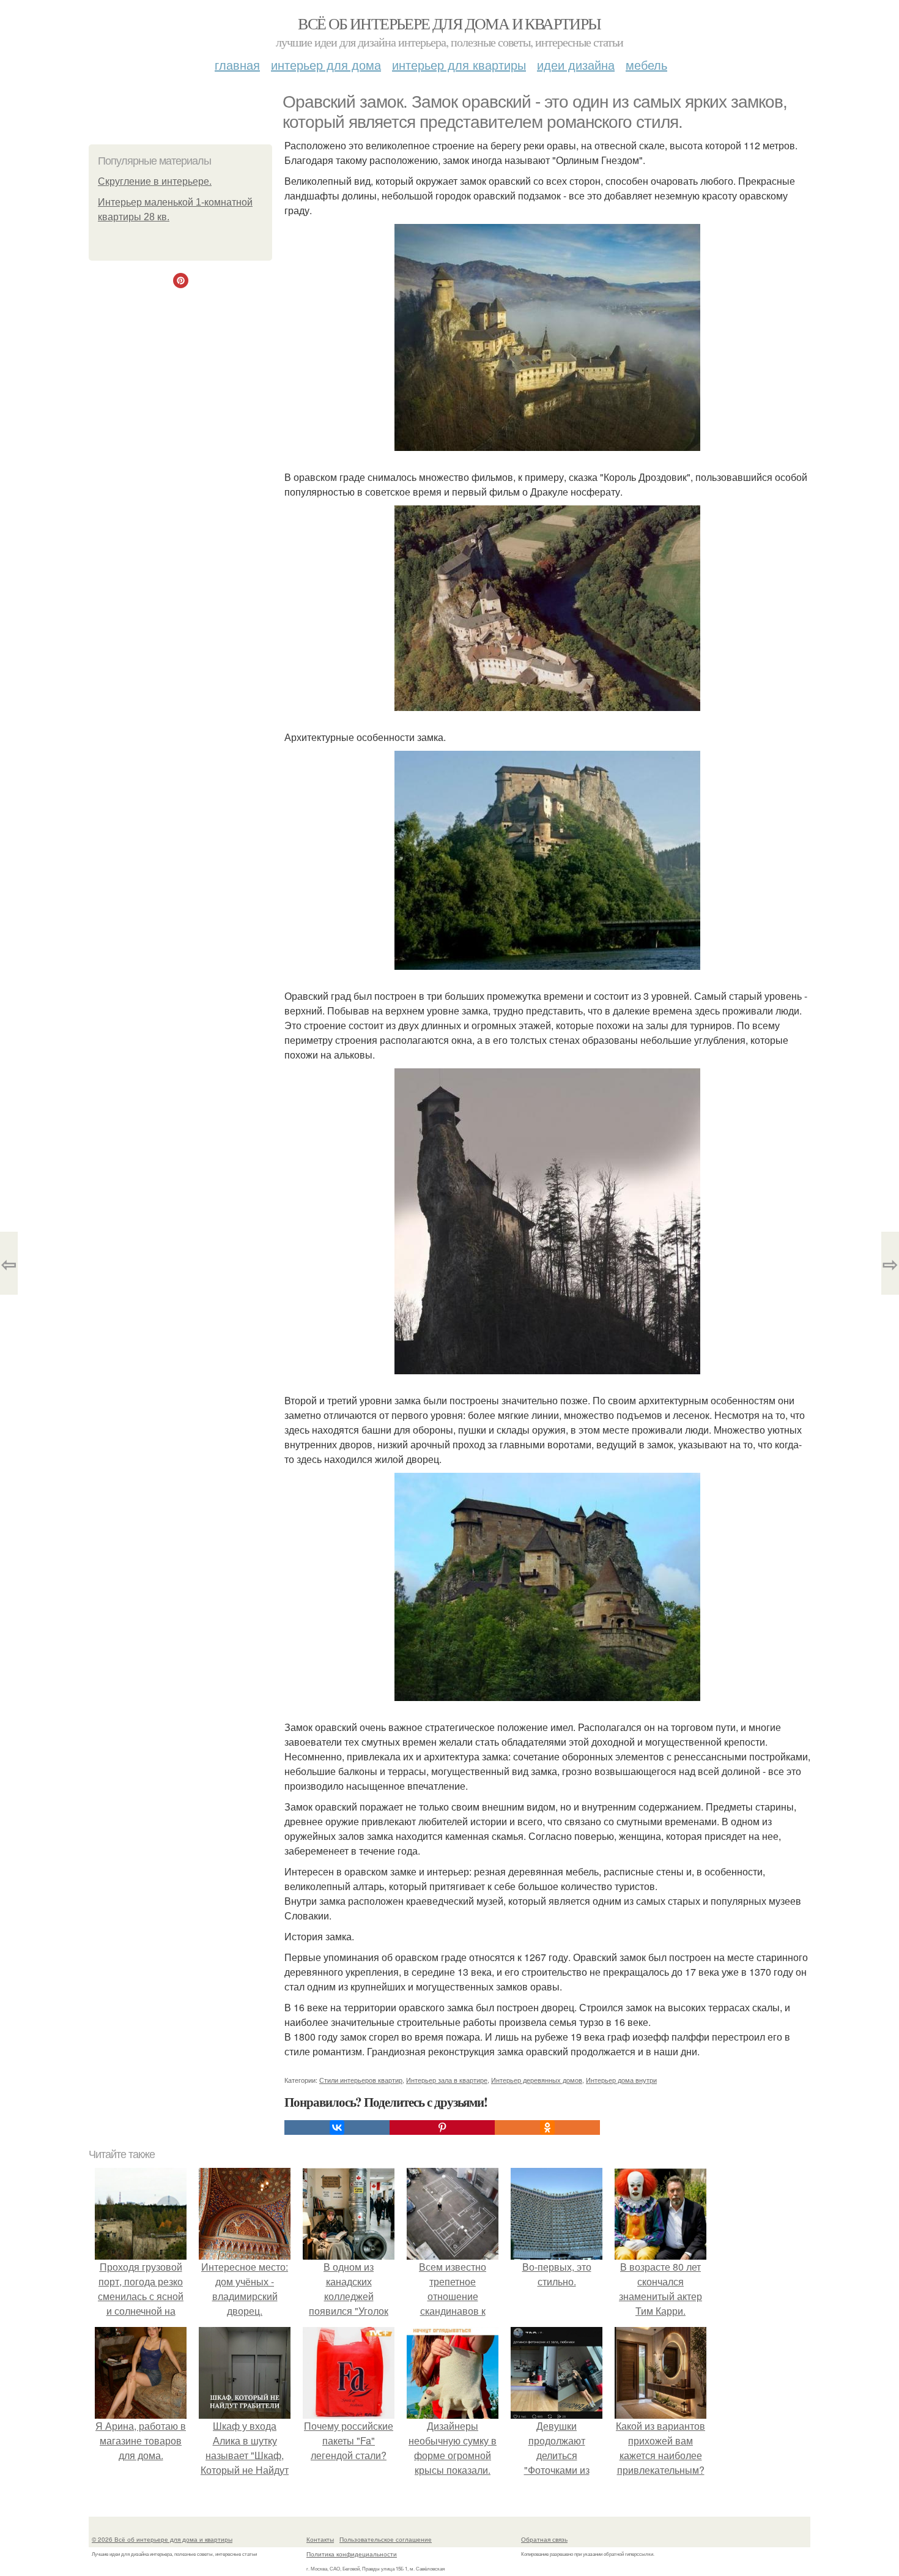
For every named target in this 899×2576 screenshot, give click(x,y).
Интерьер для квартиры (459, 65)
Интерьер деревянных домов (537, 2080)
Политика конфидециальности (352, 2554)
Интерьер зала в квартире (447, 2080)
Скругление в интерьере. (155, 181)
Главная (237, 65)
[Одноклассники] (547, 2127)
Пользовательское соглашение (386, 2539)
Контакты (320, 2539)
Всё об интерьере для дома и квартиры (449, 23)
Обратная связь (544, 2539)
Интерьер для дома (326, 65)
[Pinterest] (442, 2127)
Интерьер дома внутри (621, 2080)
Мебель (646, 65)
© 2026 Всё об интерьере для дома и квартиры (162, 2539)
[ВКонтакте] (337, 2127)
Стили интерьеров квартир (361, 2080)
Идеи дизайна (576, 65)
